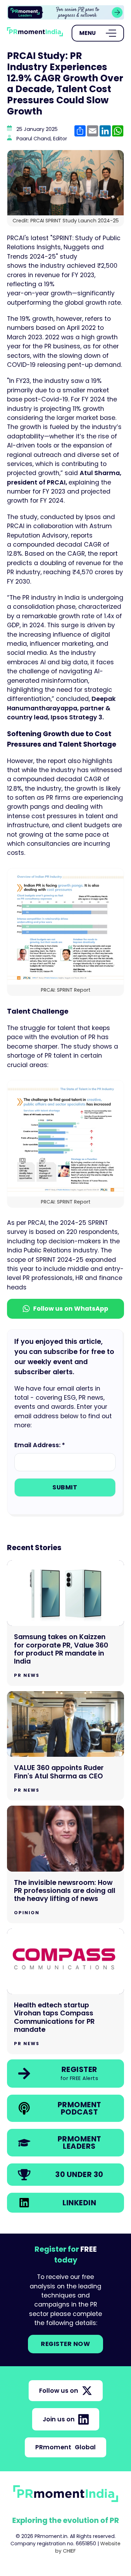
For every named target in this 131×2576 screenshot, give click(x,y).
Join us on (59, 2419)
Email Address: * (40, 1445)
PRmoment (65, 2447)
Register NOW (65, 2344)
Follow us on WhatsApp (71, 1309)
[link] (65, 2074)
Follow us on (59, 2391)
